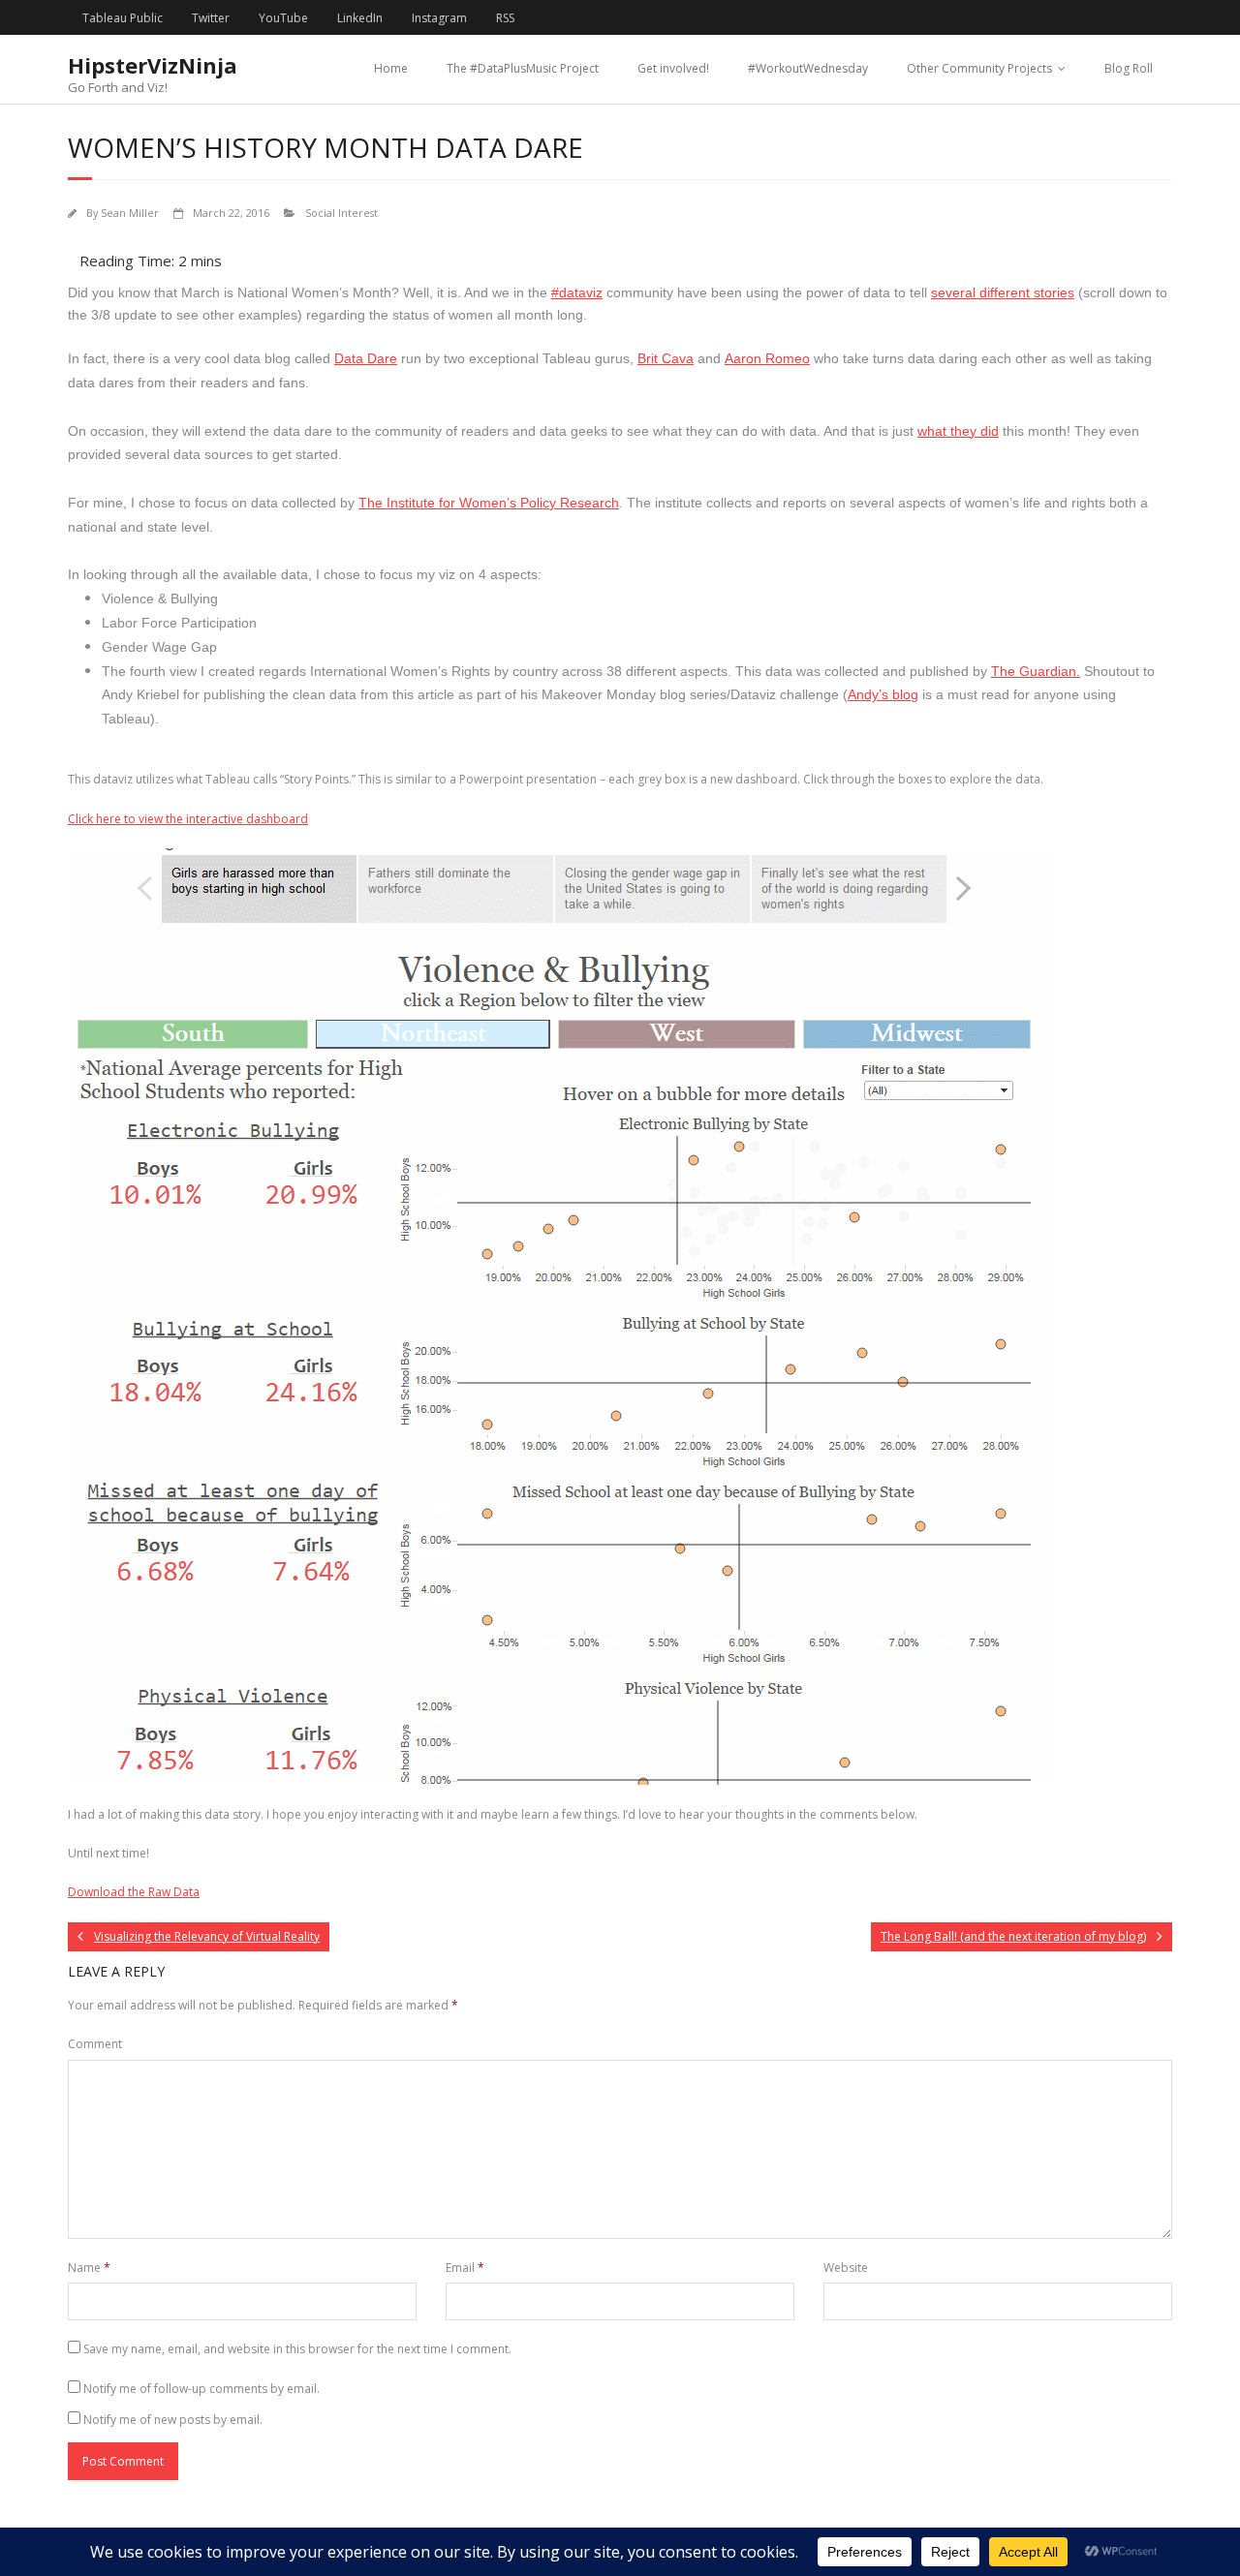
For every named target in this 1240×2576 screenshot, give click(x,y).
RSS (505, 18)
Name (89, 2268)
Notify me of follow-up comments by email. (201, 2389)
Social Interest (341, 213)
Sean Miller (130, 213)
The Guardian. (1036, 671)
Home (391, 68)
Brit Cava (666, 358)
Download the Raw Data (134, 1892)
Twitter (211, 18)
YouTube (283, 18)
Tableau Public (123, 18)
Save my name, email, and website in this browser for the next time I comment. (297, 2349)
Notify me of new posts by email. (173, 2420)
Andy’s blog (883, 694)
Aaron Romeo (767, 358)
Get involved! (673, 68)
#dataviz (577, 292)
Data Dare (366, 358)
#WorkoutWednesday (808, 68)
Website (846, 2268)
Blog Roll (1129, 68)
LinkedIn (360, 18)
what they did (958, 431)
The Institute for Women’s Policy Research (489, 503)
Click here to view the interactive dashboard (188, 819)
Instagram (439, 18)
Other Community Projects (979, 68)
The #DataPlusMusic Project (523, 68)
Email (465, 2268)
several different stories (1003, 292)
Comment (95, 2044)
